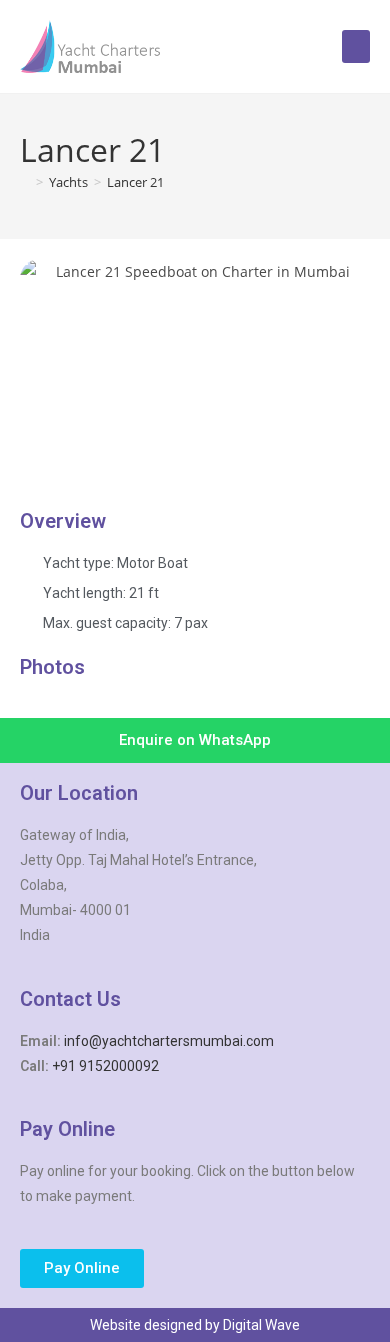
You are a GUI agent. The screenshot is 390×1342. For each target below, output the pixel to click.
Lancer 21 (135, 182)
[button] (356, 46)
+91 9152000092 (105, 1066)
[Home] (25, 182)
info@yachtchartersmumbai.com (169, 1041)
